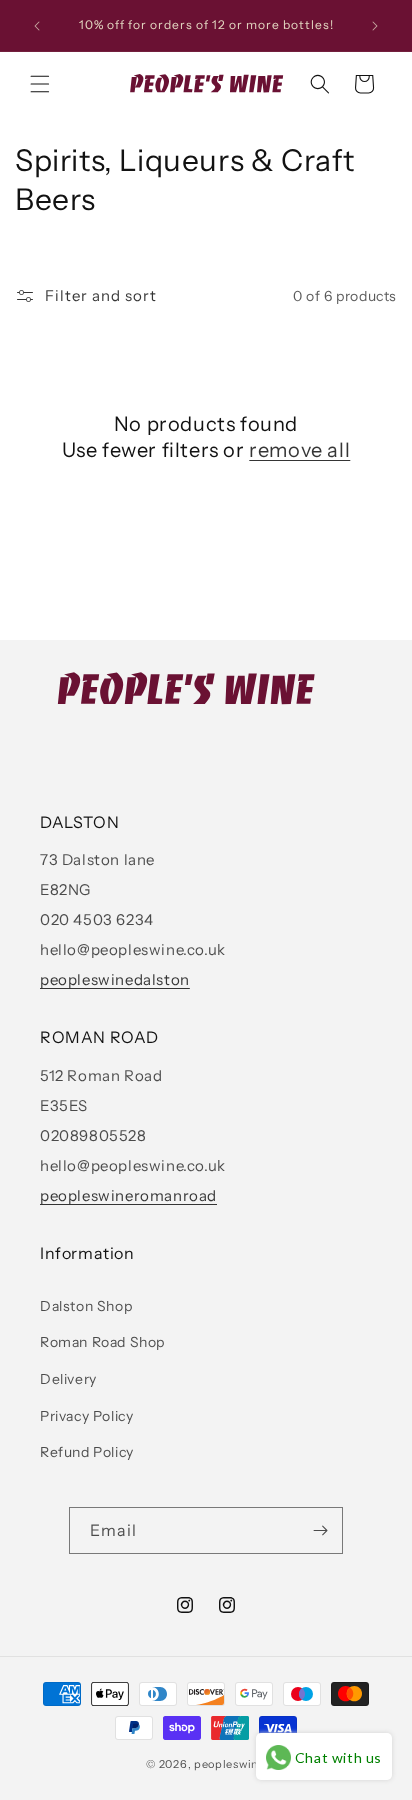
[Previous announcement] (37, 26)
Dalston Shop (86, 1306)
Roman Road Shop (102, 1342)
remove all (299, 450)
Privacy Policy (86, 1416)
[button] (40, 84)
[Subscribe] (320, 1530)
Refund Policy (87, 1452)
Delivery (68, 1379)
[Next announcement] (375, 26)
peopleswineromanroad (128, 1195)
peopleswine (230, 1764)
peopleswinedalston (115, 979)
